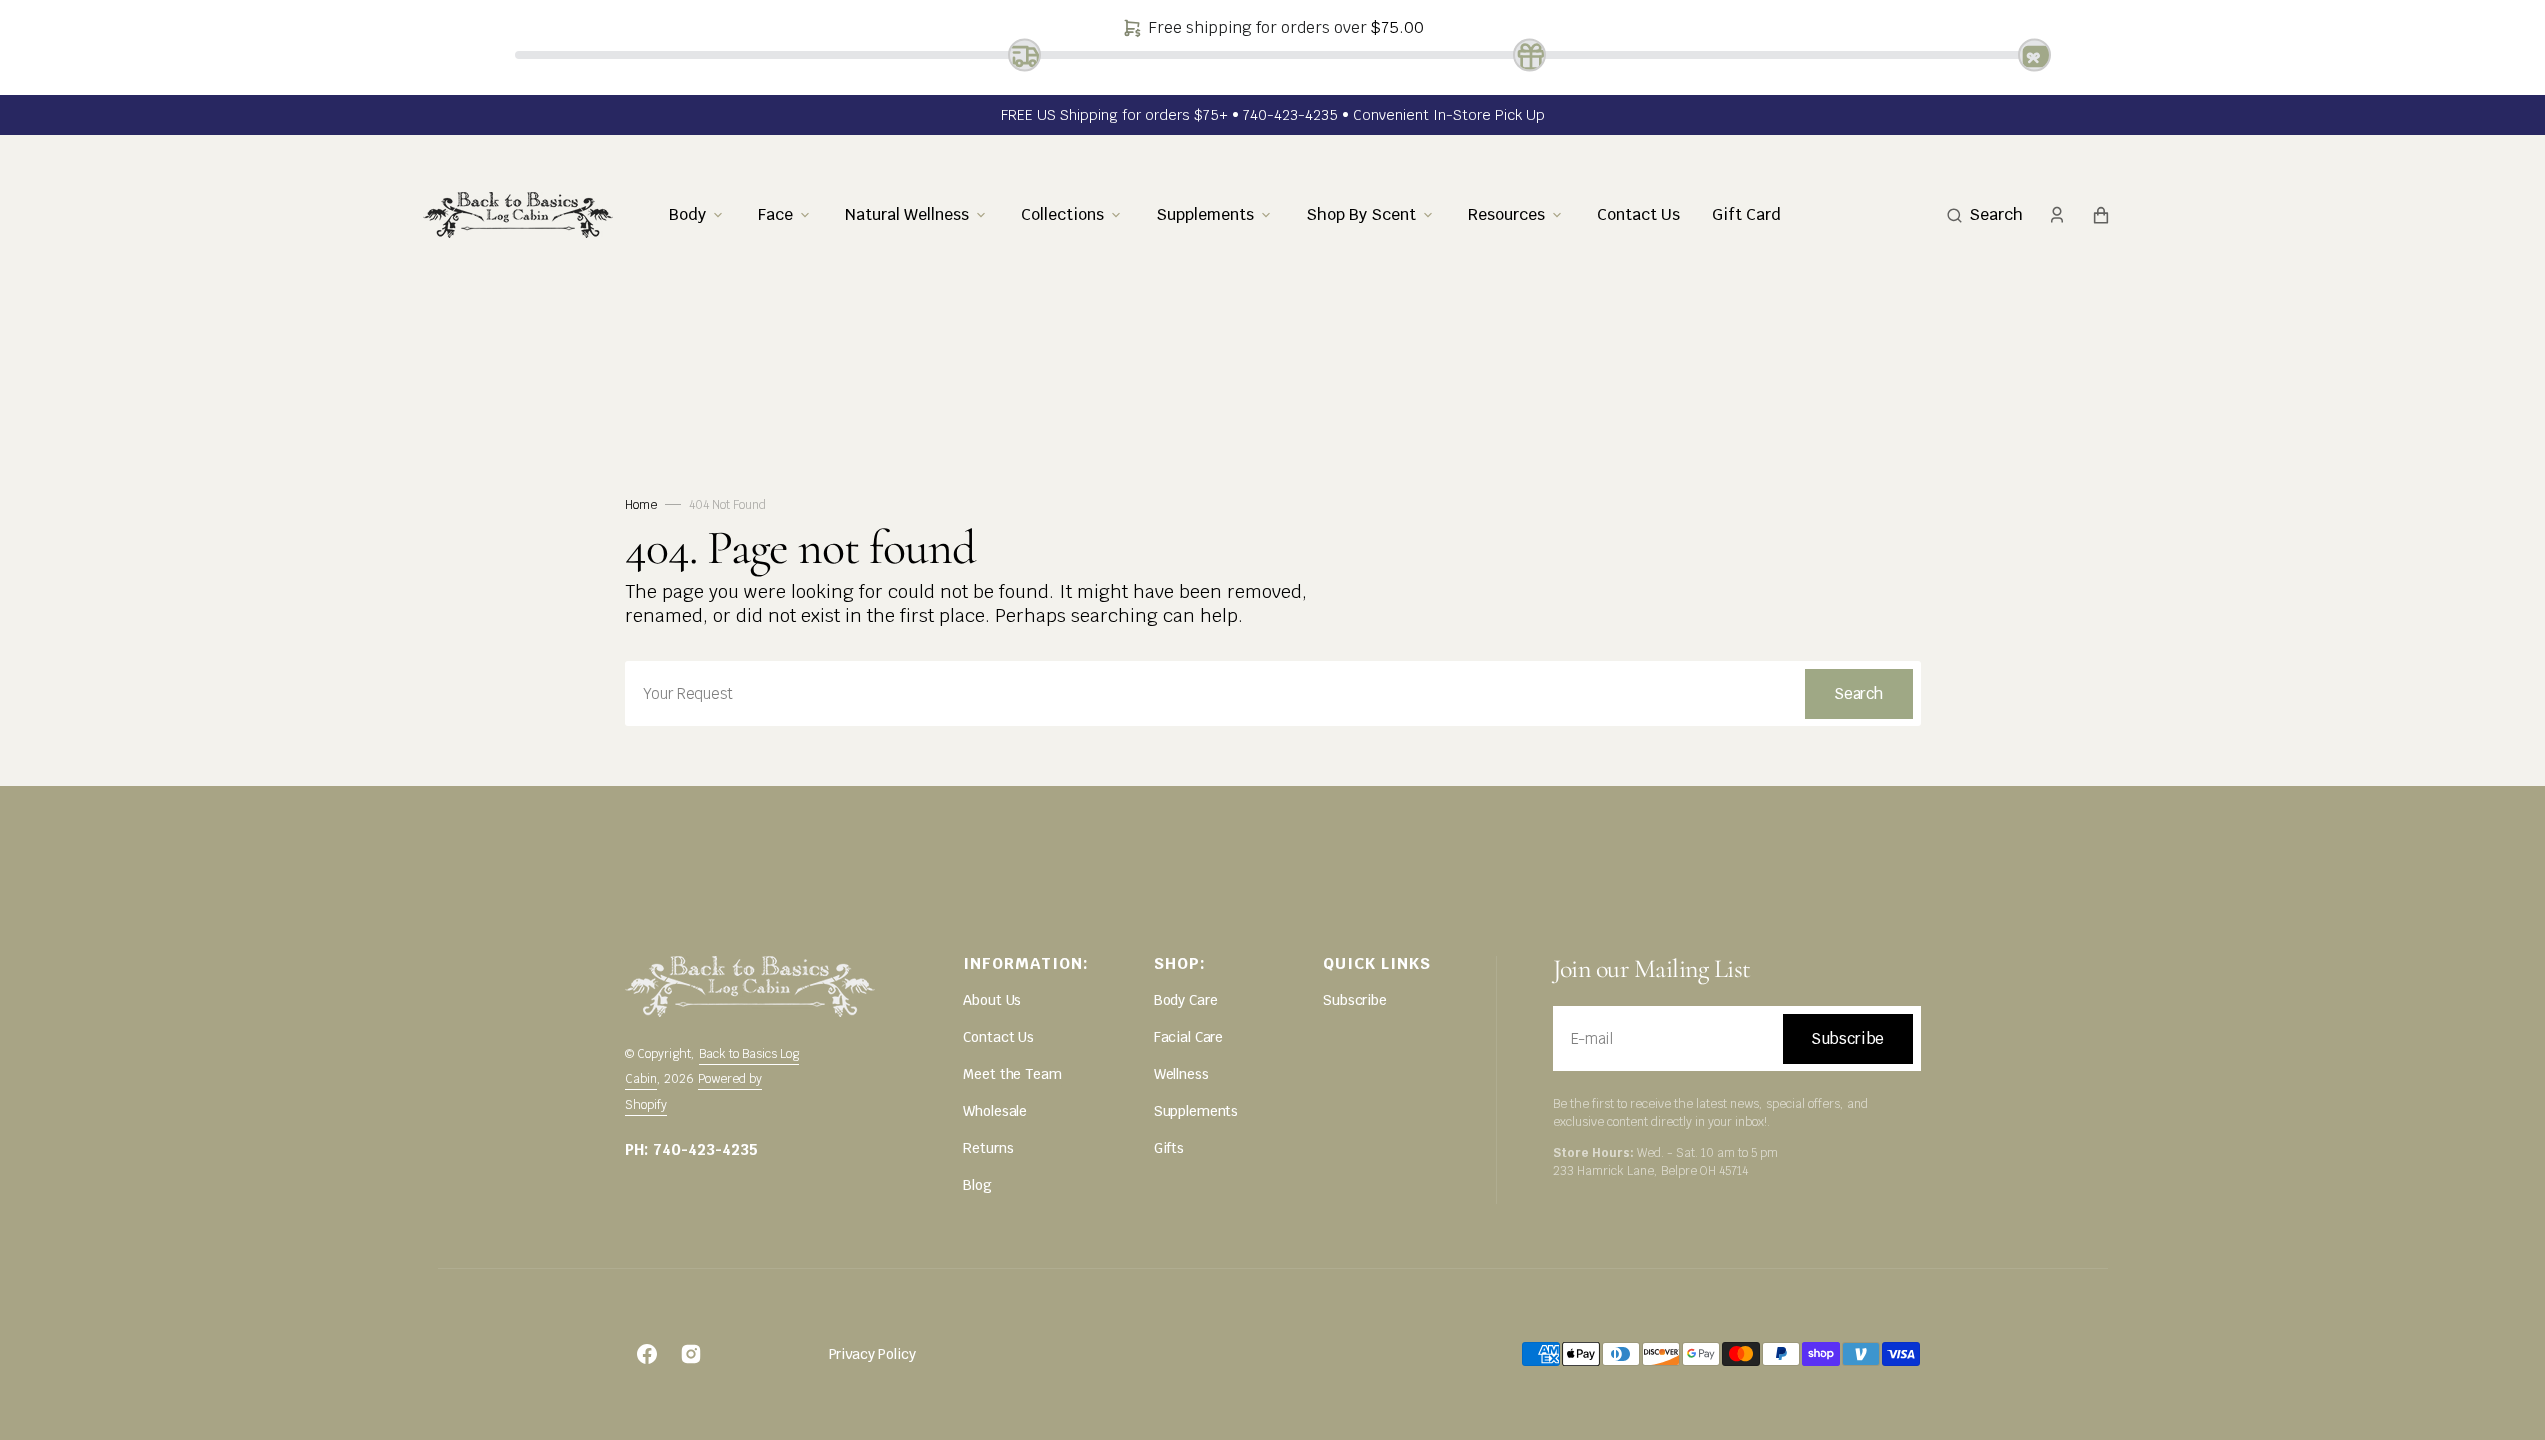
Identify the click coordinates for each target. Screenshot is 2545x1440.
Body (687, 213)
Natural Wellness (907, 213)
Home (641, 505)
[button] (1985, 215)
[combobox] (1273, 693)
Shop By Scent (1361, 213)
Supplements (1205, 213)
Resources (1506, 213)
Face (775, 213)
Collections (1062, 213)
